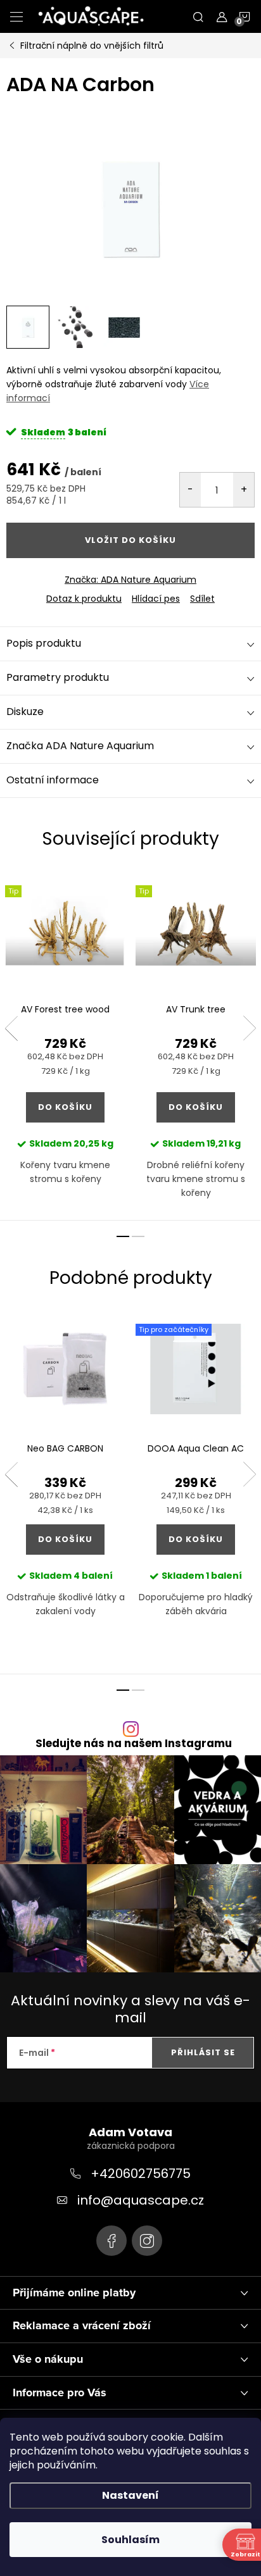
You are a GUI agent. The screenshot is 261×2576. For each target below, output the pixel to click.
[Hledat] (198, 16)
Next (250, 1028)
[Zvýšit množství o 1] (244, 490)
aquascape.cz (147, 2241)
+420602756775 (141, 2174)
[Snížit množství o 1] (190, 490)
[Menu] (16, 16)
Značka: (130, 580)
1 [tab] (123, 1236)
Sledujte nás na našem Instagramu (134, 1744)
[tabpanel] (65, 1045)
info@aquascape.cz (141, 2200)
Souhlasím (130, 2540)
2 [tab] (138, 1236)
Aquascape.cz (111, 2241)
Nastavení (130, 2495)
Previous (11, 1028)
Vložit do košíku (130, 540)
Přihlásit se (203, 2052)
